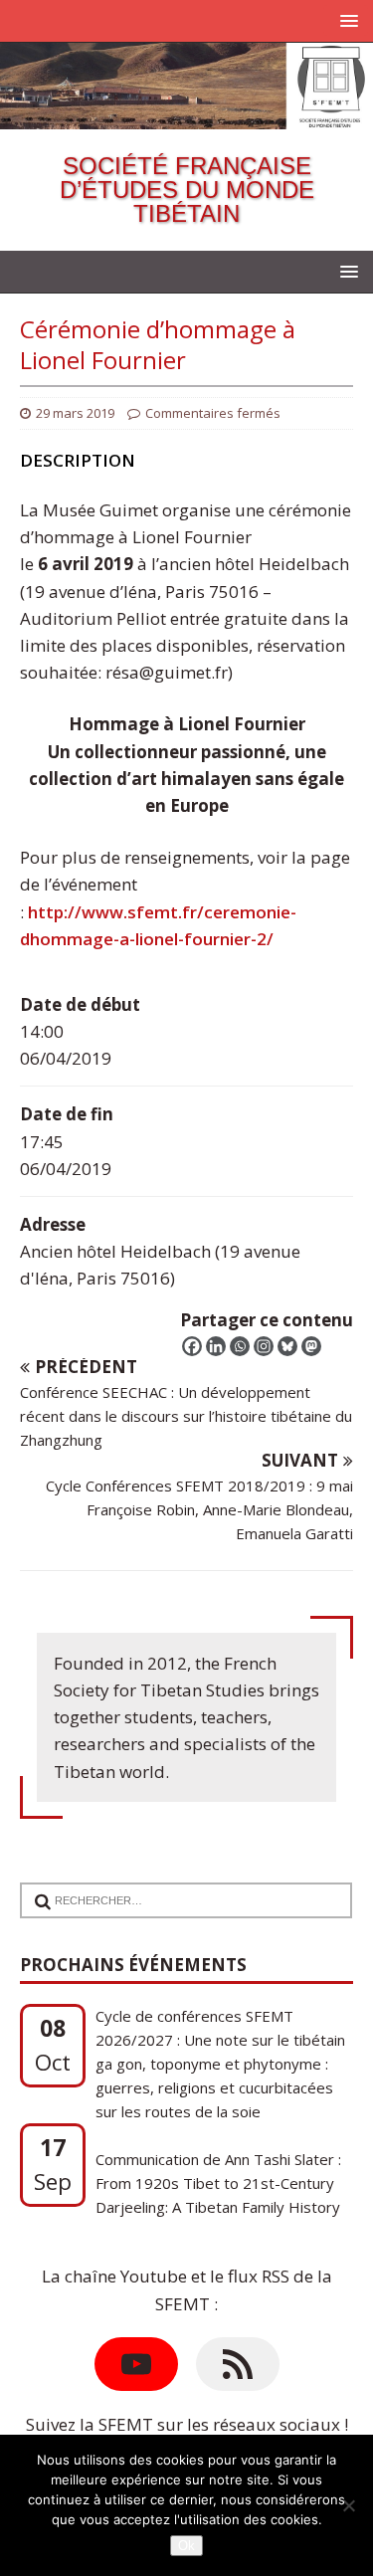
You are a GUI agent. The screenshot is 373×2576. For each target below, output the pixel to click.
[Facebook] (192, 1346)
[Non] (348, 2505)
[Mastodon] (311, 1346)
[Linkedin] (216, 1346)
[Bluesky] (287, 1346)
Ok (186, 2546)
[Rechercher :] (178, 1887)
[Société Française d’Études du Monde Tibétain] (186, 116)
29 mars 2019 (75, 413)
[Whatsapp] (240, 1346)
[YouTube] (136, 2364)
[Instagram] (264, 1346)
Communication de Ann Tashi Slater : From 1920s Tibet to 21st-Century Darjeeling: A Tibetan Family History (218, 2160)
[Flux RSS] (238, 2364)
